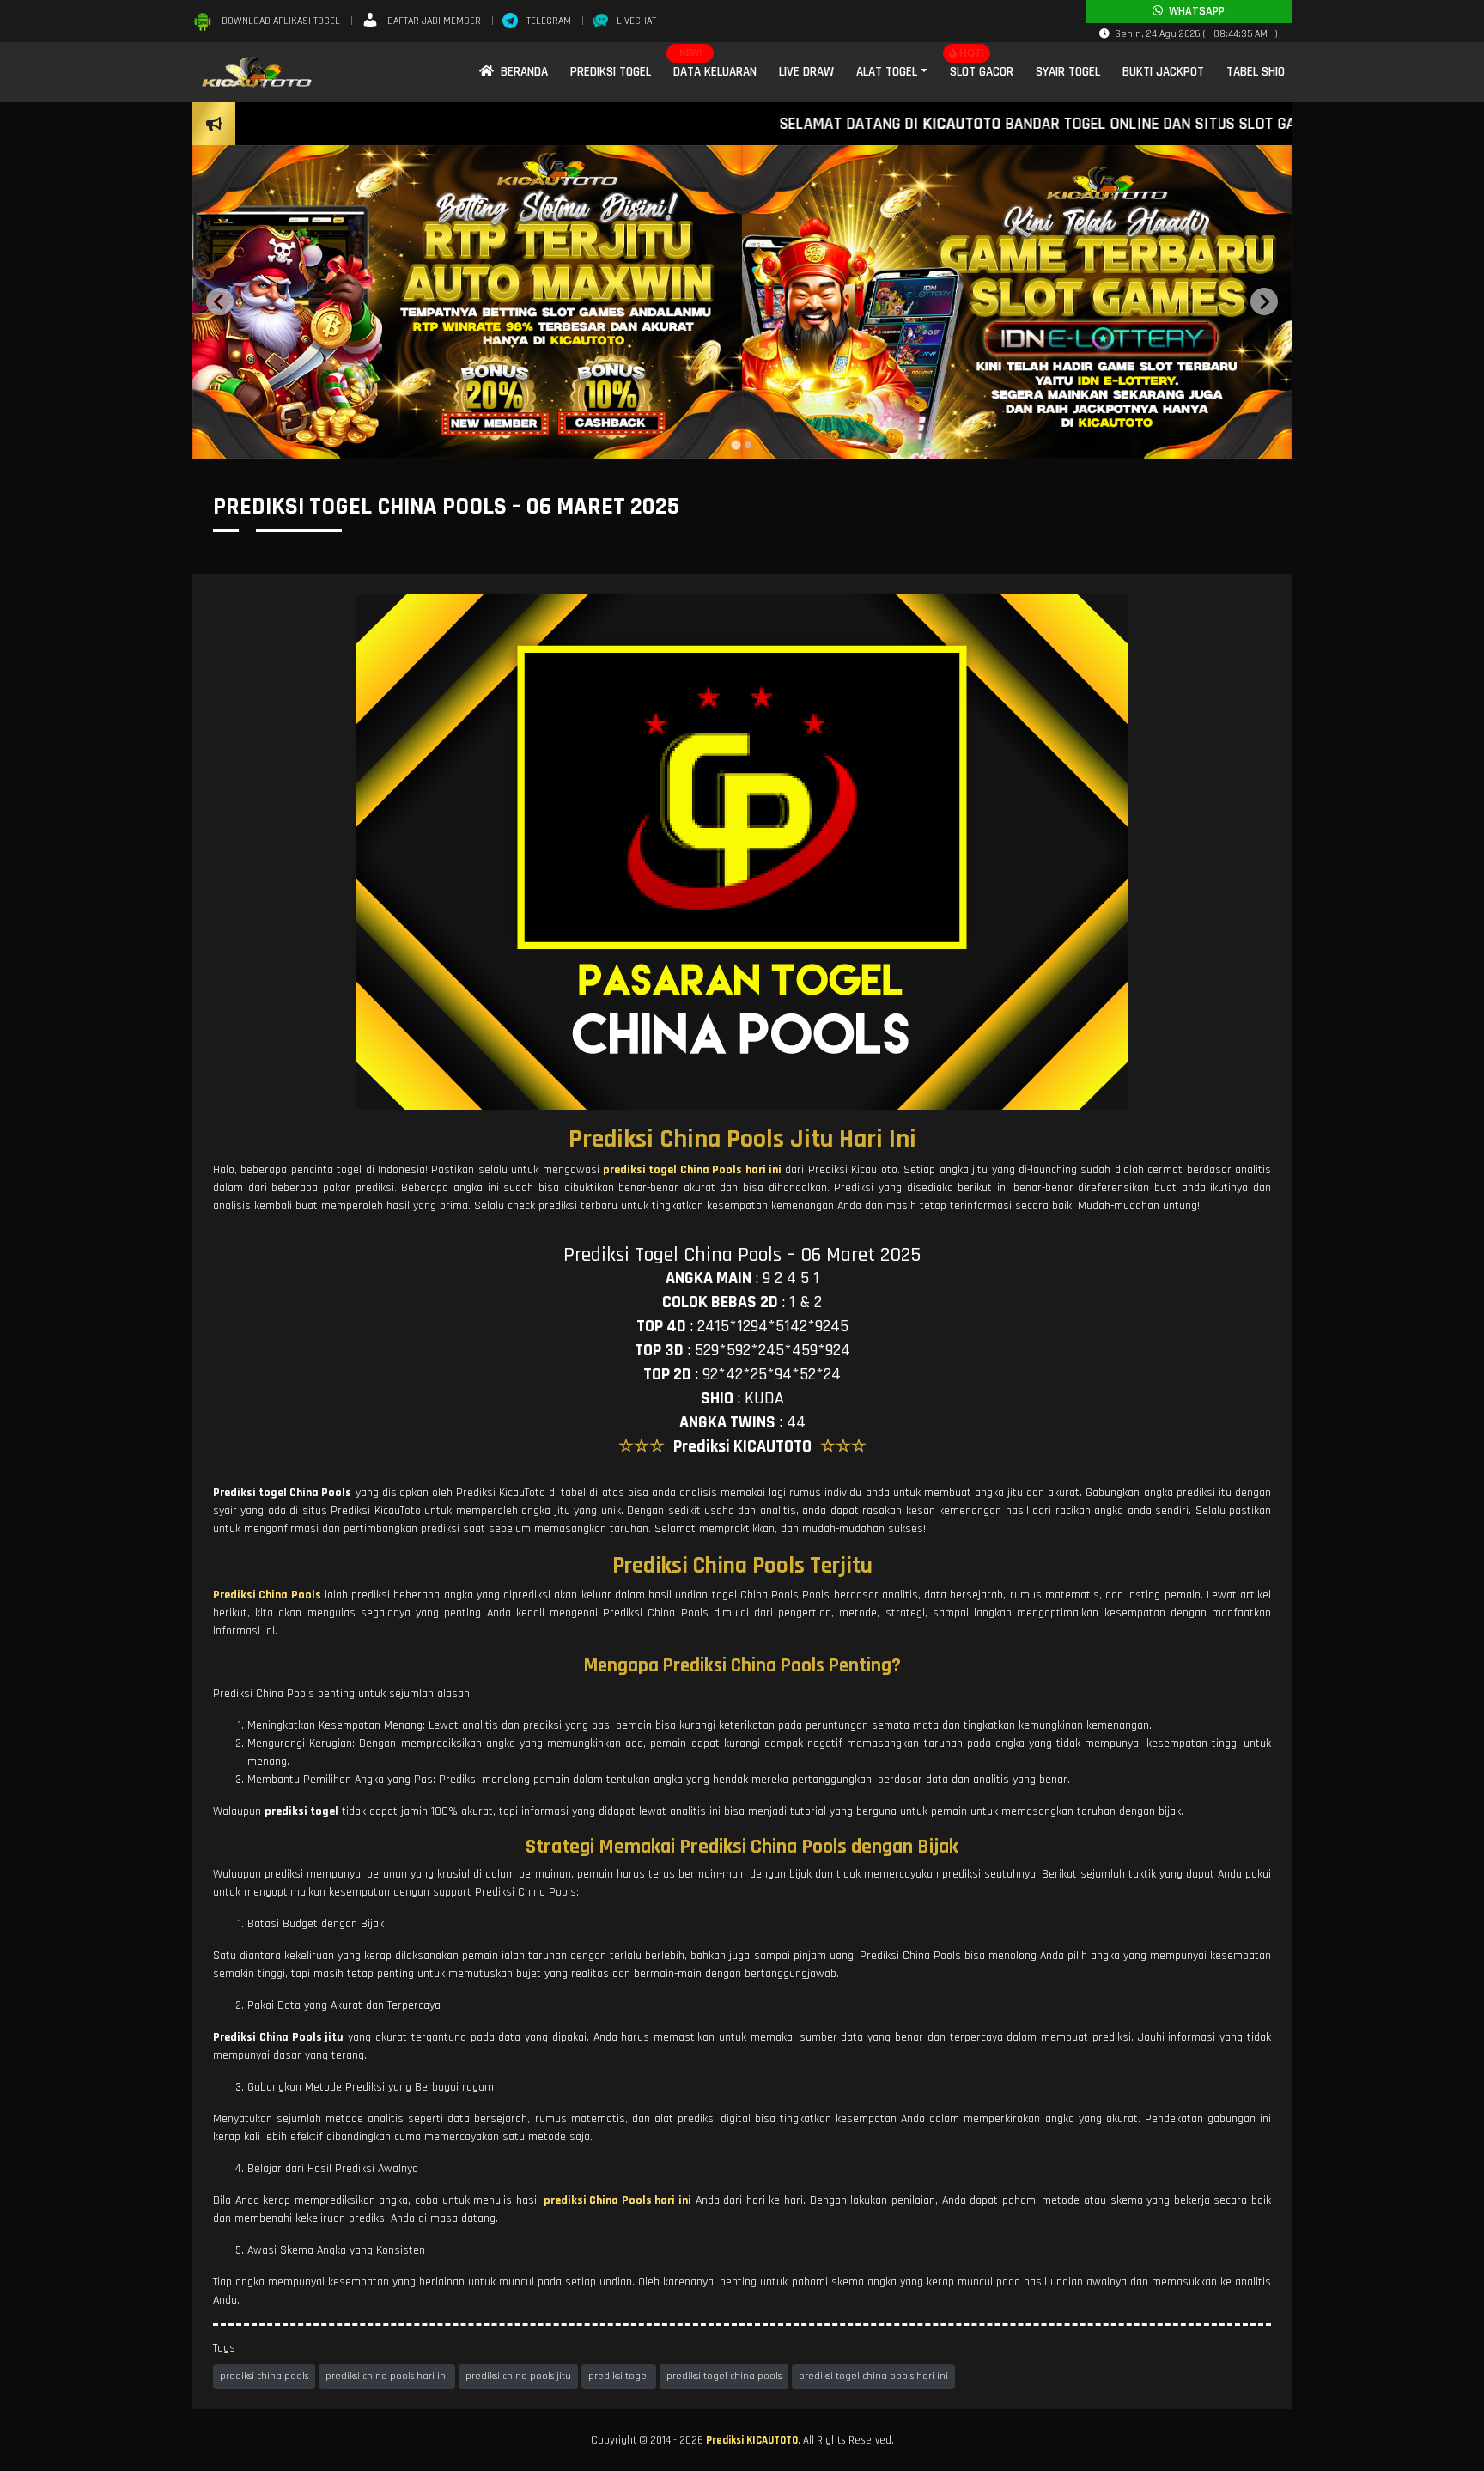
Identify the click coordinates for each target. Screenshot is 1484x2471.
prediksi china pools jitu (518, 2376)
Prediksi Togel (611, 72)
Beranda (521, 72)
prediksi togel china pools (724, 2376)
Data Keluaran (715, 72)
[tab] (736, 445)
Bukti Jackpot (1163, 72)
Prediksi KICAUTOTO (752, 2440)
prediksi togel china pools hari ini (873, 2376)
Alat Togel (887, 72)
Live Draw (806, 72)
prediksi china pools (264, 2376)
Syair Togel (1068, 72)
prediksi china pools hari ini (387, 2376)
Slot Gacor (982, 72)
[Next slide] (1264, 301)
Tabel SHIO (1256, 72)
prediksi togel (619, 2376)
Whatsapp (1194, 11)
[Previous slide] (220, 301)
